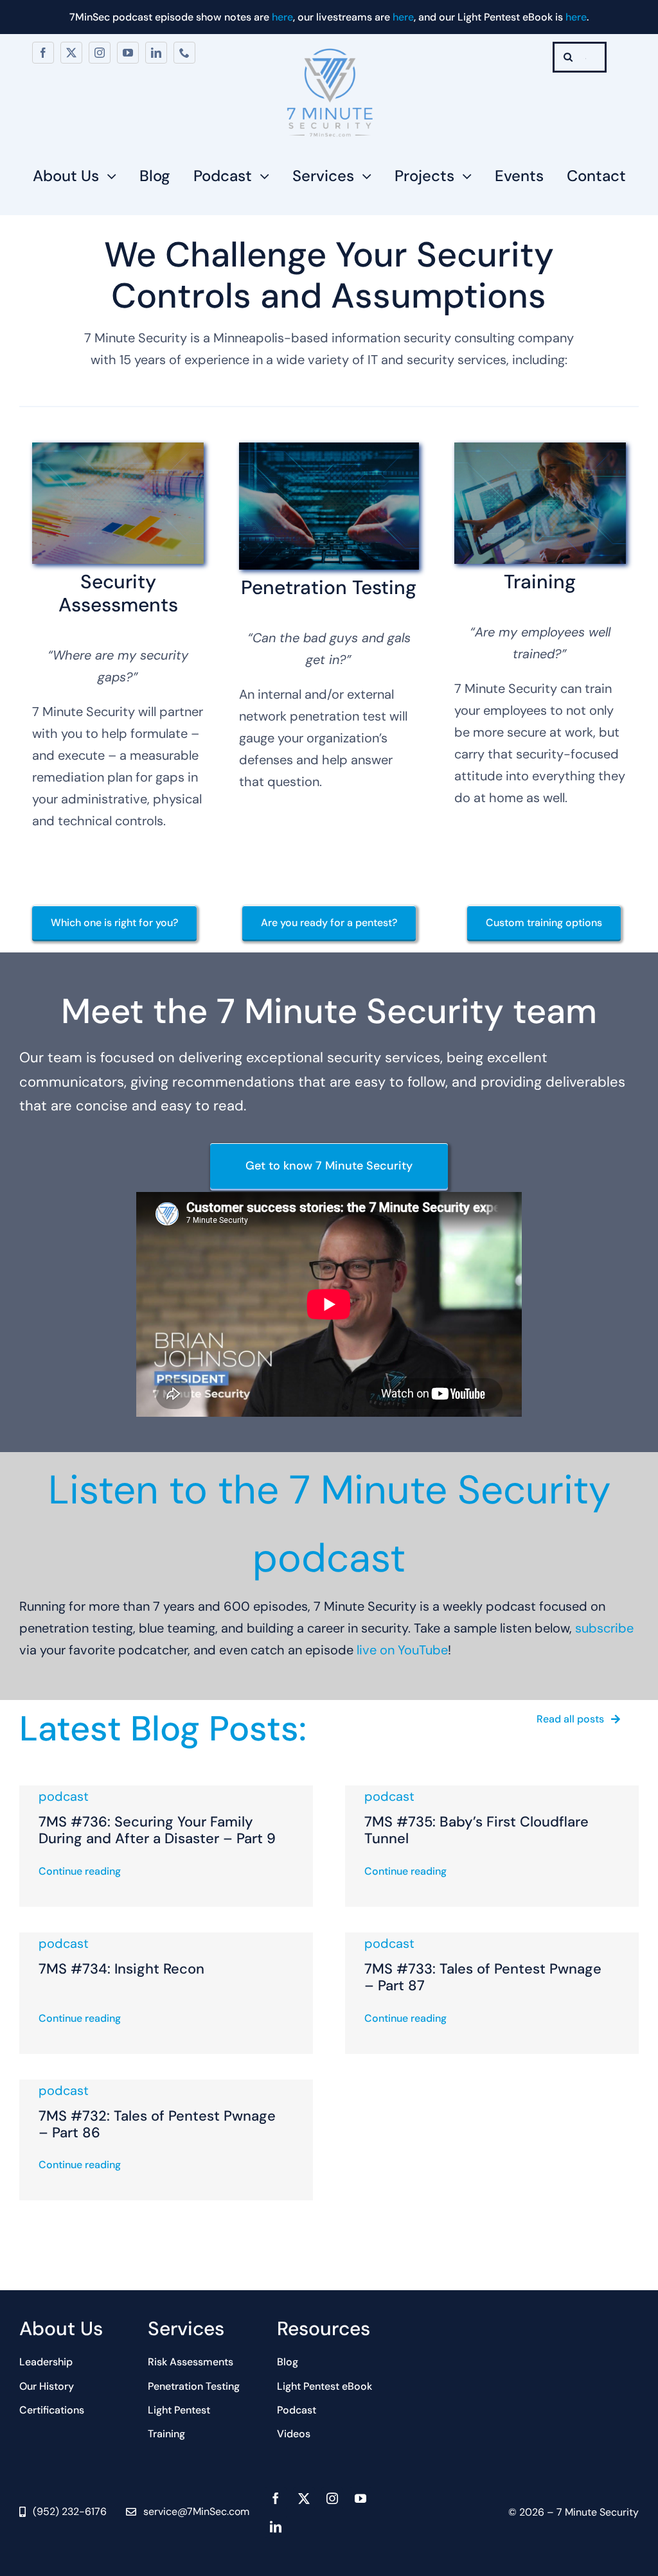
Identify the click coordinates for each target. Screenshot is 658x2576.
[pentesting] (329, 449)
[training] (540, 449)
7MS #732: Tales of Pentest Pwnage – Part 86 (157, 2124)
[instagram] (100, 53)
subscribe (604, 1628)
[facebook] (43, 53)
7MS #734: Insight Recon (121, 1969)
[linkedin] (156, 53)
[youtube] (128, 53)
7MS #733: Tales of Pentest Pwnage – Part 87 (483, 1977)
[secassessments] (118, 449)
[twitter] (71, 53)
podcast (64, 1796)
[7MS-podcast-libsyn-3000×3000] (329, 48)
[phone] (184, 53)
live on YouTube (402, 1650)
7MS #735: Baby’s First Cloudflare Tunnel (476, 1830)
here (282, 17)
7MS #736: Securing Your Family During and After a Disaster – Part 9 (157, 1830)
